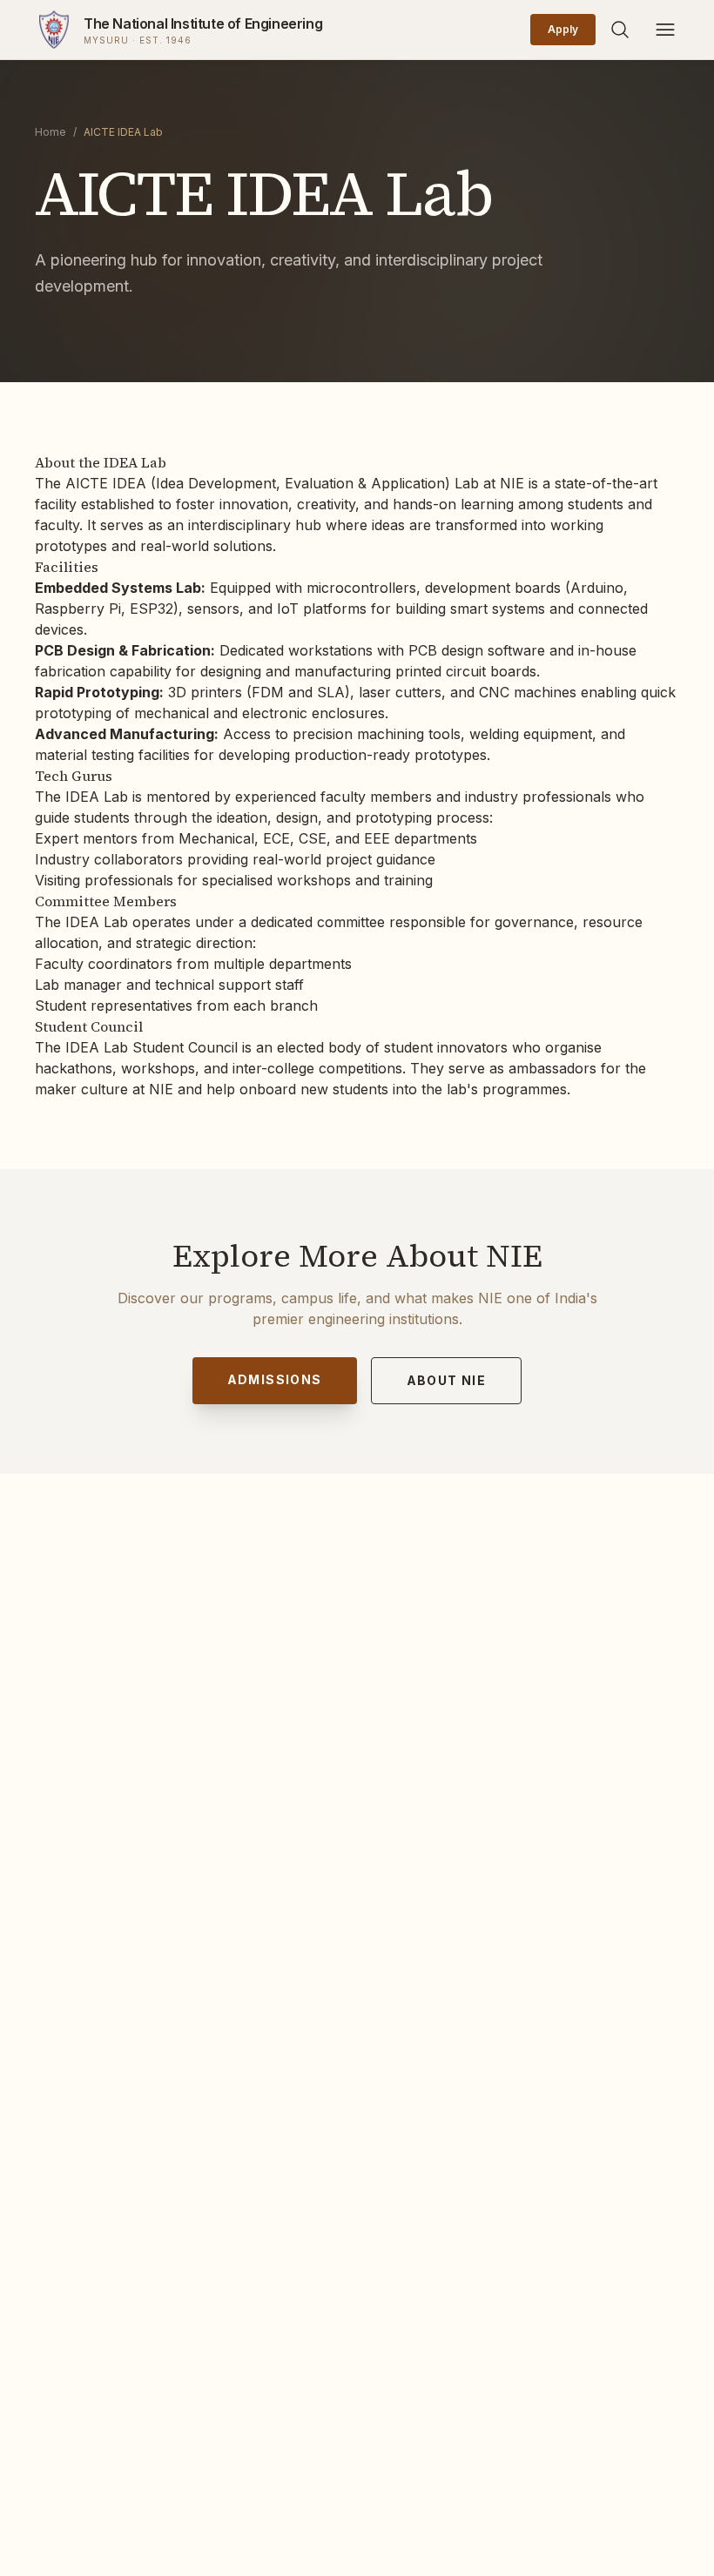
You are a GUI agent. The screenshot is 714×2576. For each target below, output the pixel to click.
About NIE (447, 1380)
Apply (563, 29)
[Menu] (665, 30)
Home (51, 132)
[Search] (620, 30)
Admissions (275, 1379)
